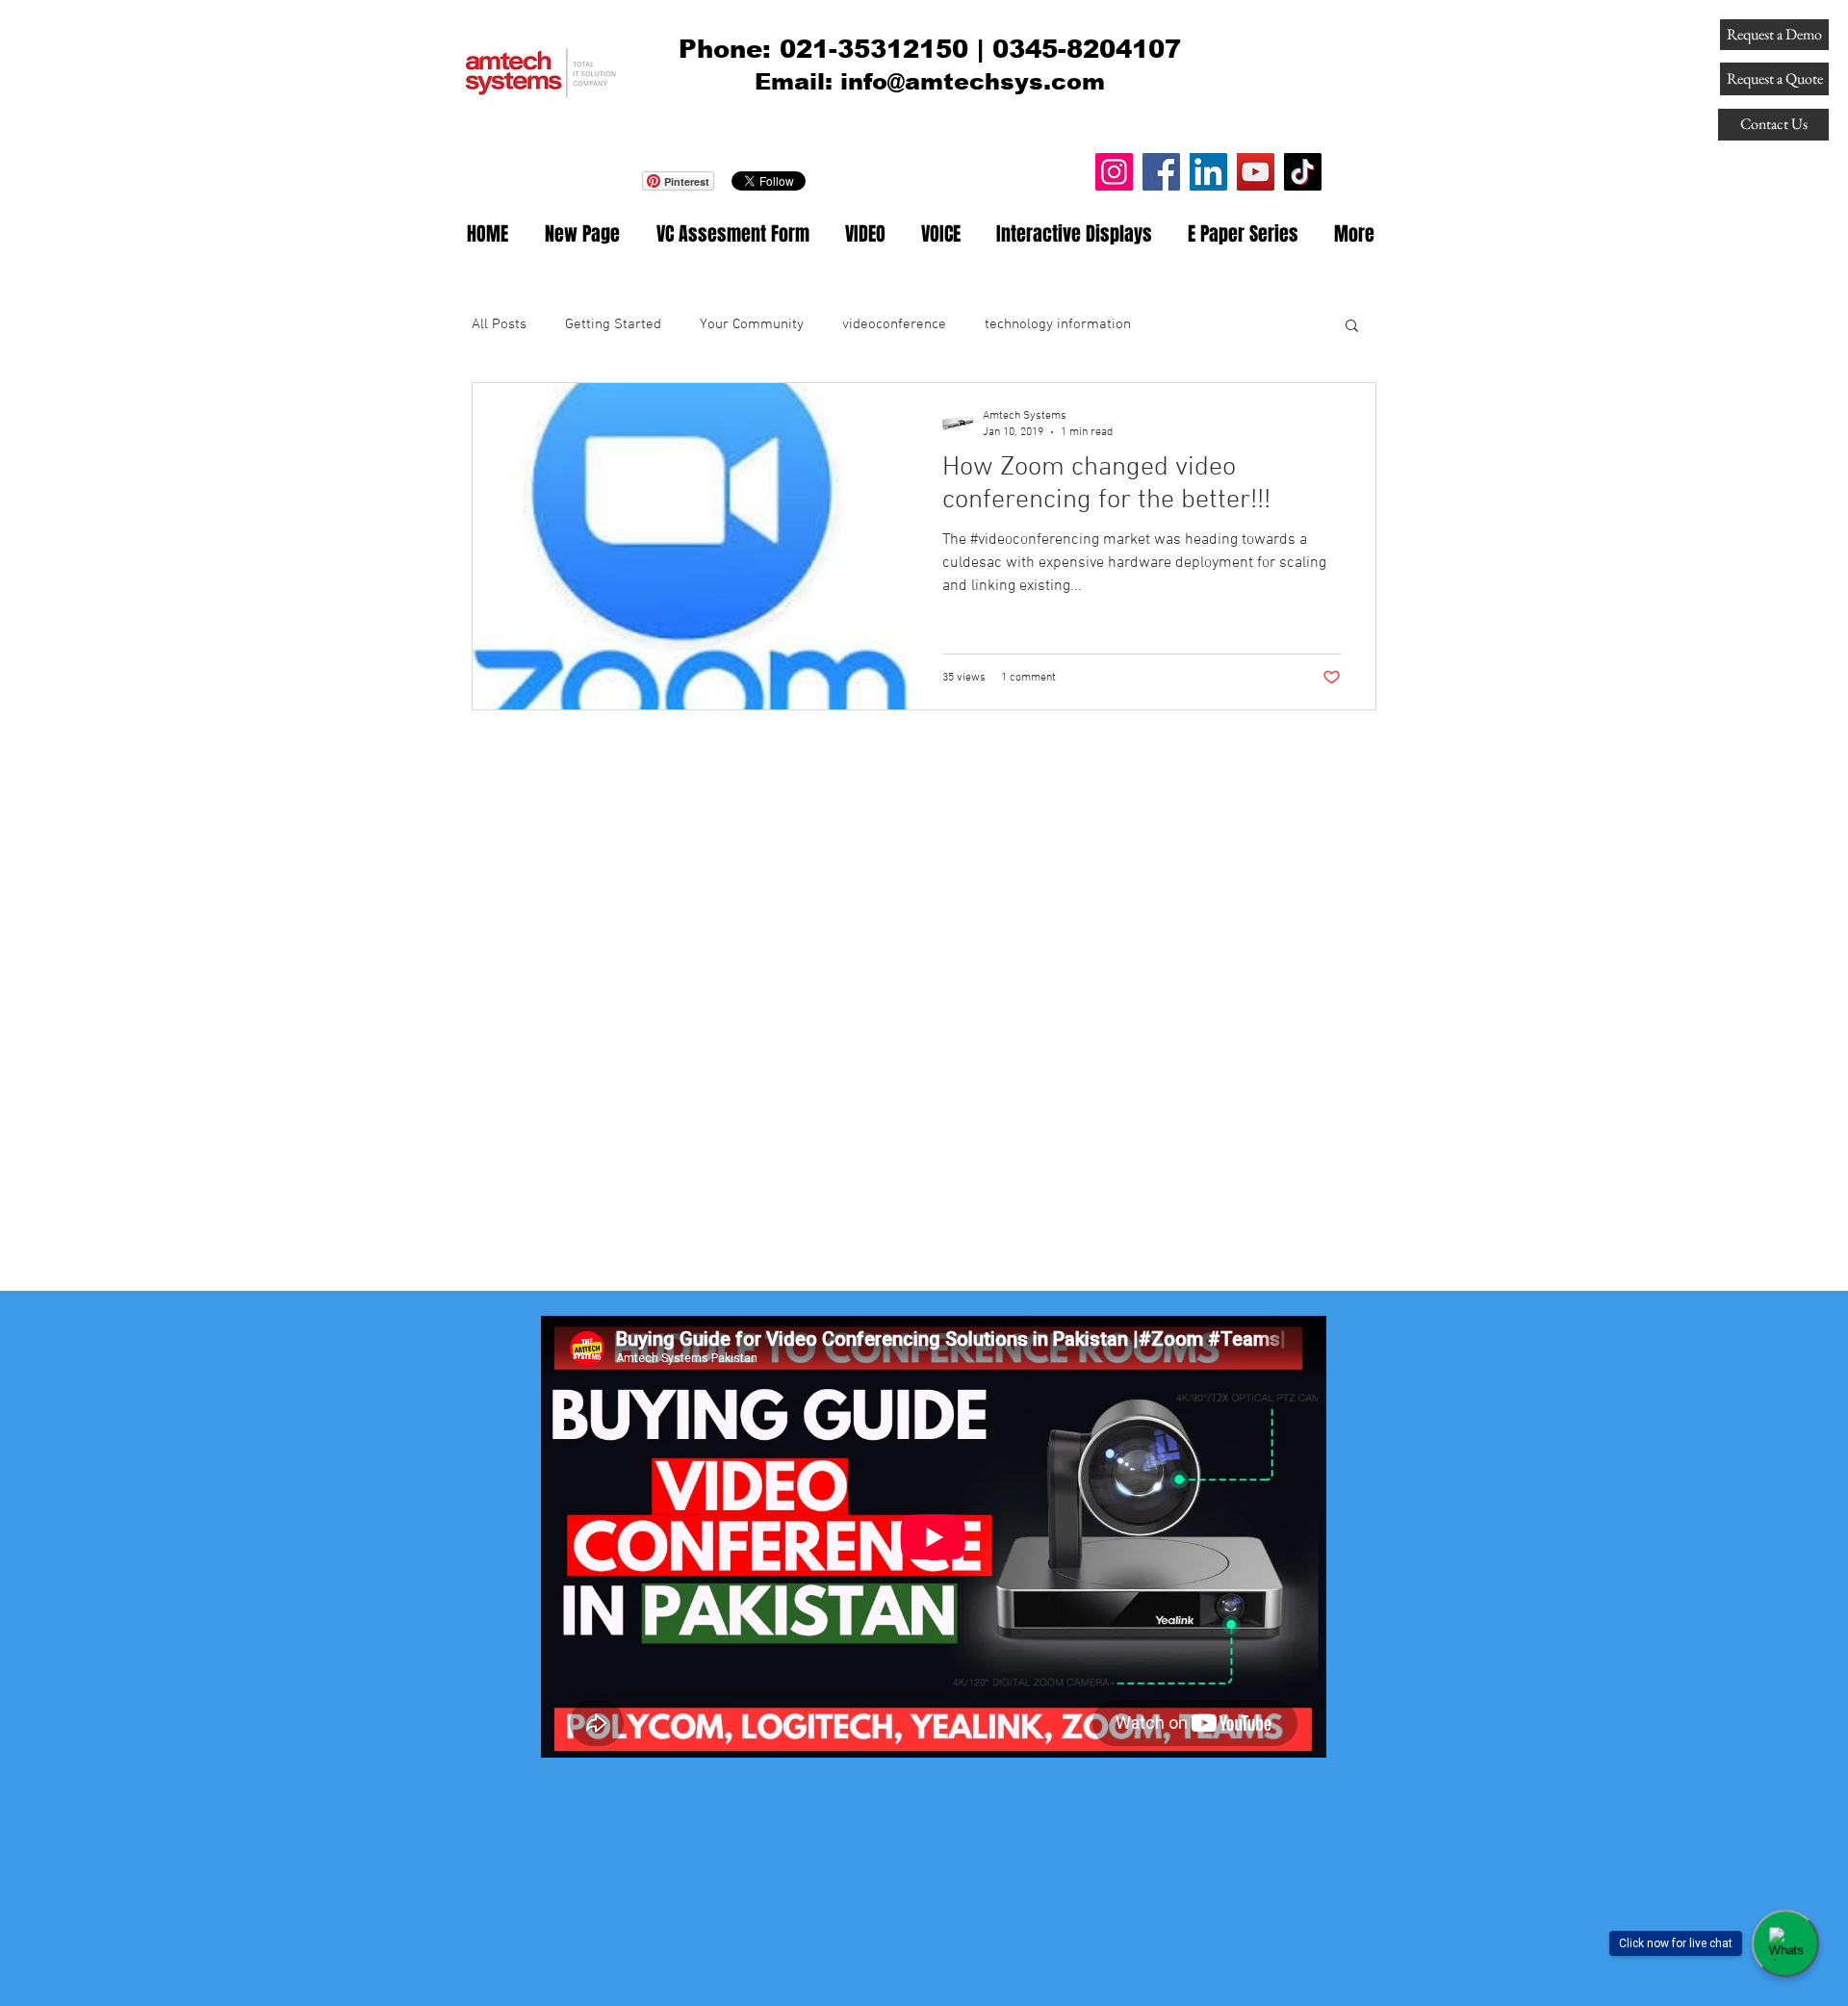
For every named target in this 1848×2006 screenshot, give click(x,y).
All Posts (499, 324)
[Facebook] (1161, 172)
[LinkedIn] (1208, 172)
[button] (1352, 327)
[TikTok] (1303, 172)
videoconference (894, 324)
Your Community (752, 324)
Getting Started (613, 324)
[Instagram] (1114, 172)
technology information (1058, 324)
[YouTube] (1256, 172)
